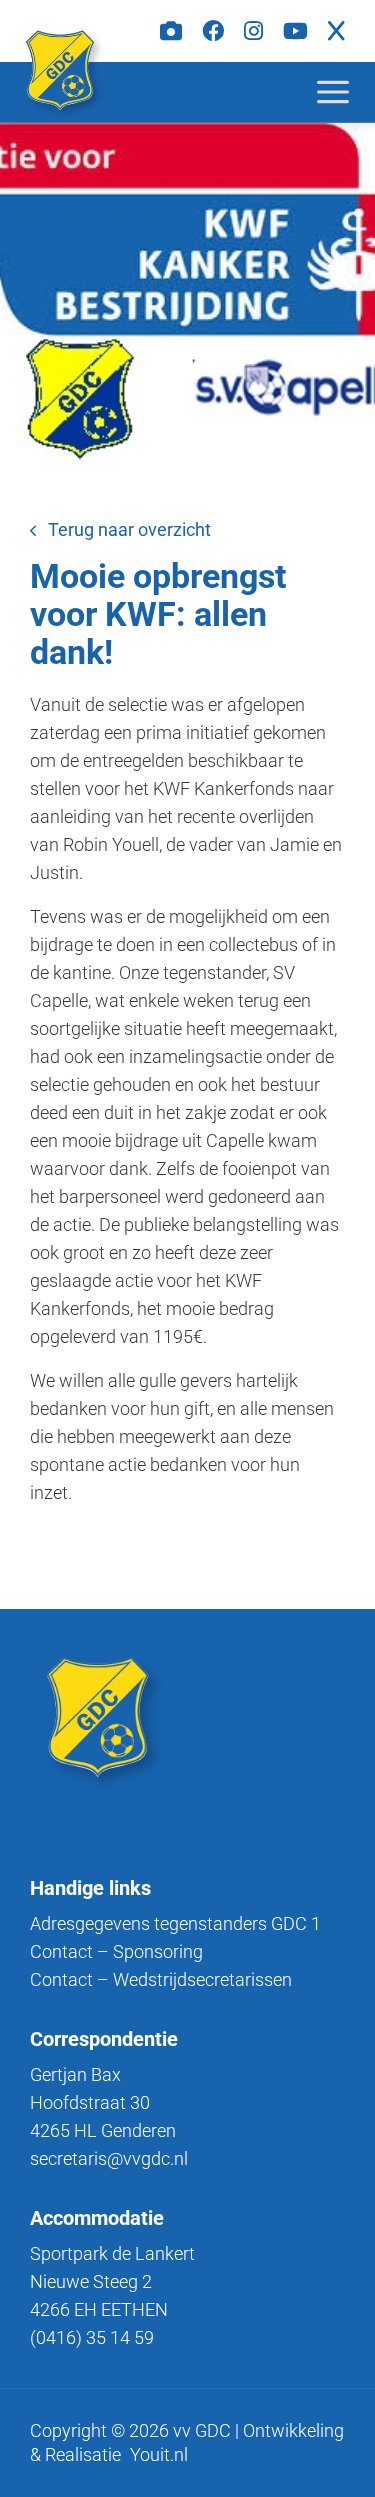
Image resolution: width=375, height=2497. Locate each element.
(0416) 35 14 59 (92, 2337)
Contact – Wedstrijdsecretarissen (161, 1979)
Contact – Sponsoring (116, 1951)
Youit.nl (159, 2454)
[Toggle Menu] (349, 91)
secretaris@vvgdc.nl (109, 2158)
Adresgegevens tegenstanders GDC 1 (175, 1923)
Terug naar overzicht (129, 529)
